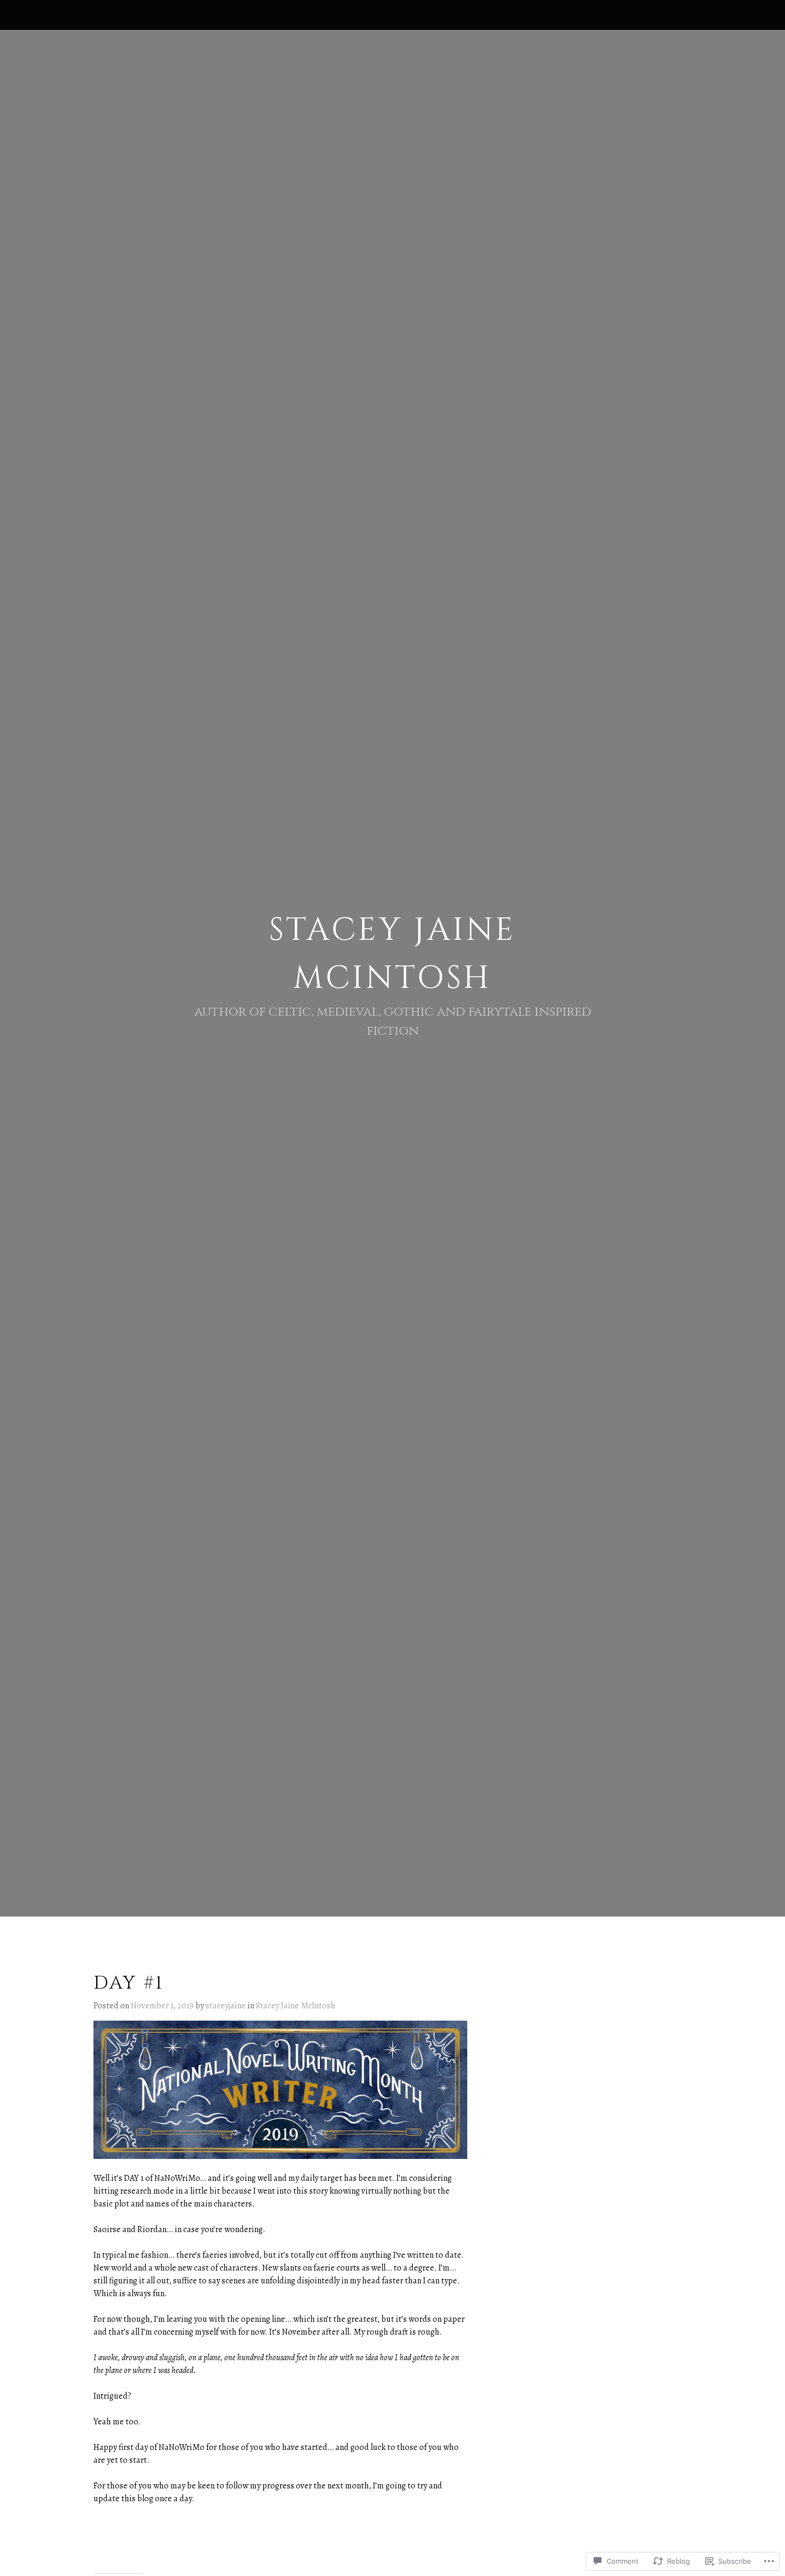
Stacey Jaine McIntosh (296, 2006)
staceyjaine (226, 2006)
